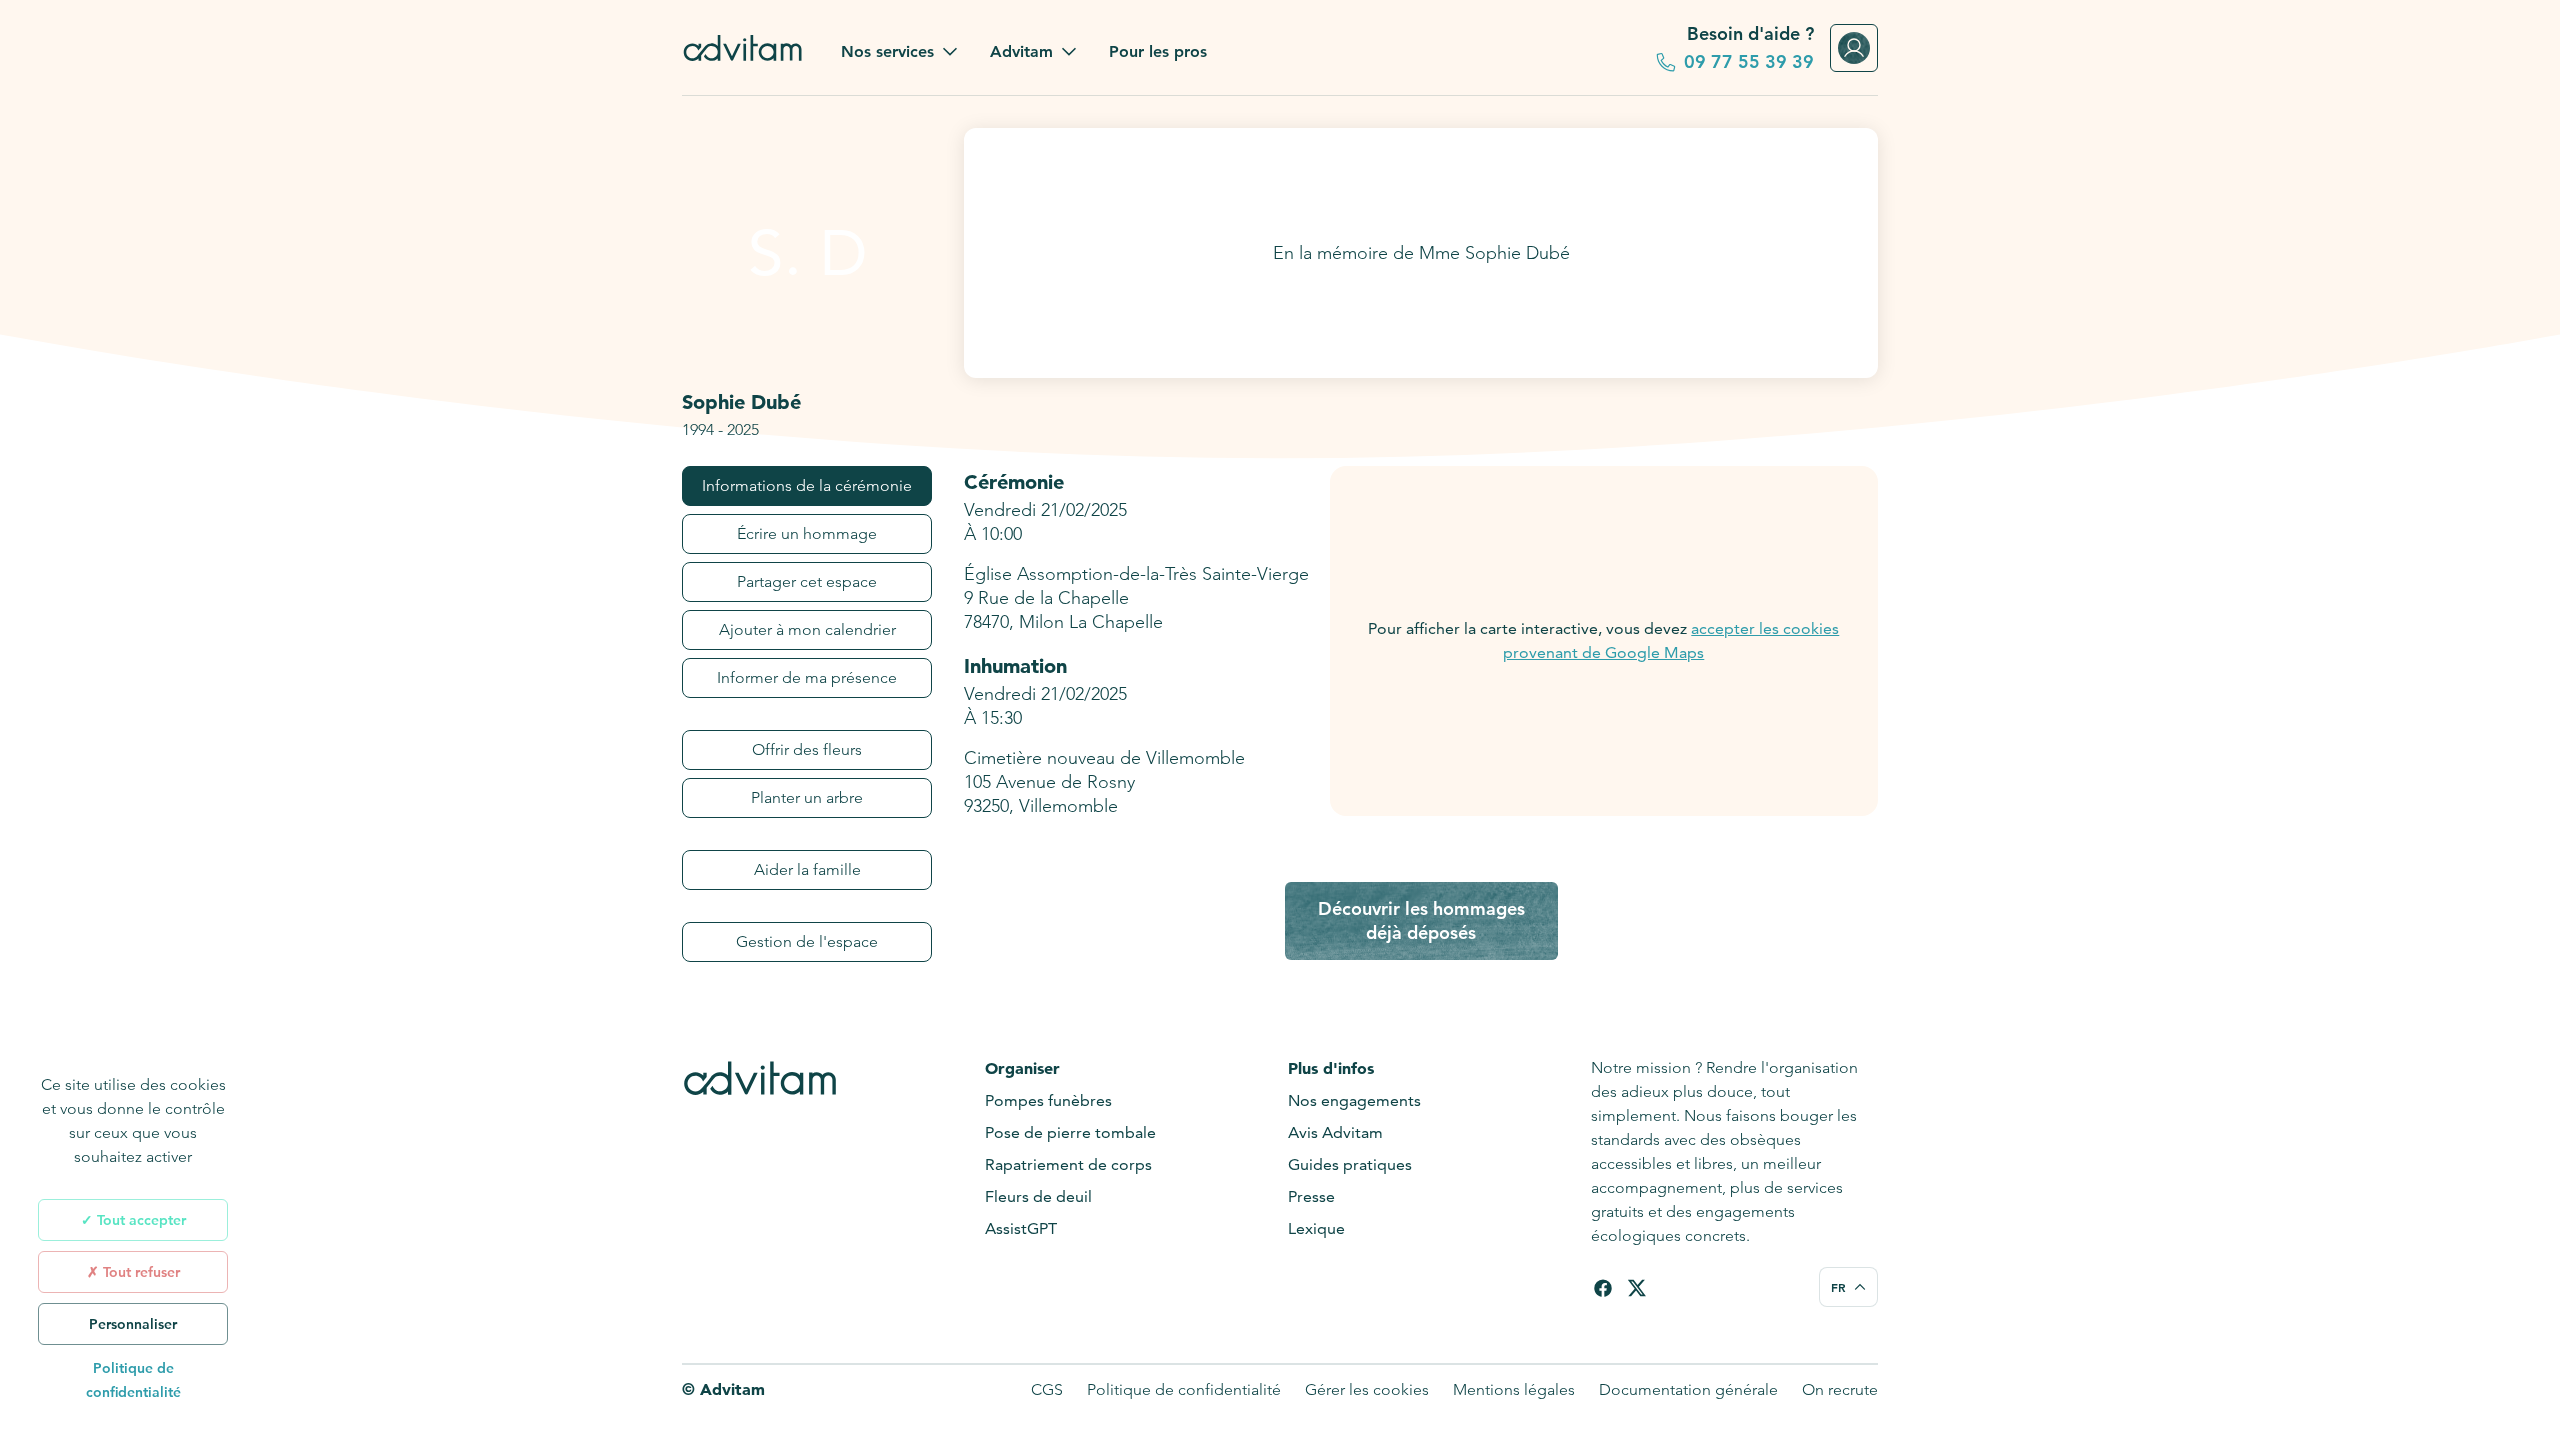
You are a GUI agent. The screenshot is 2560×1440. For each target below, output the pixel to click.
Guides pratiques (1350, 1164)
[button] (899, 52)
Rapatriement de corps (1068, 1164)
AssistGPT (1021, 1228)
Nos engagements (1354, 1100)
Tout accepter (139, 1220)
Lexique (1316, 1228)
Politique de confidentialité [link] (133, 1380)
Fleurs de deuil (1038, 1196)
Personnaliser (133, 1324)
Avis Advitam (1335, 1132)
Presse (1311, 1196)
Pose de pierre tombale (1070, 1132)
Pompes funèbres (1048, 1100)
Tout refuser (139, 1272)
